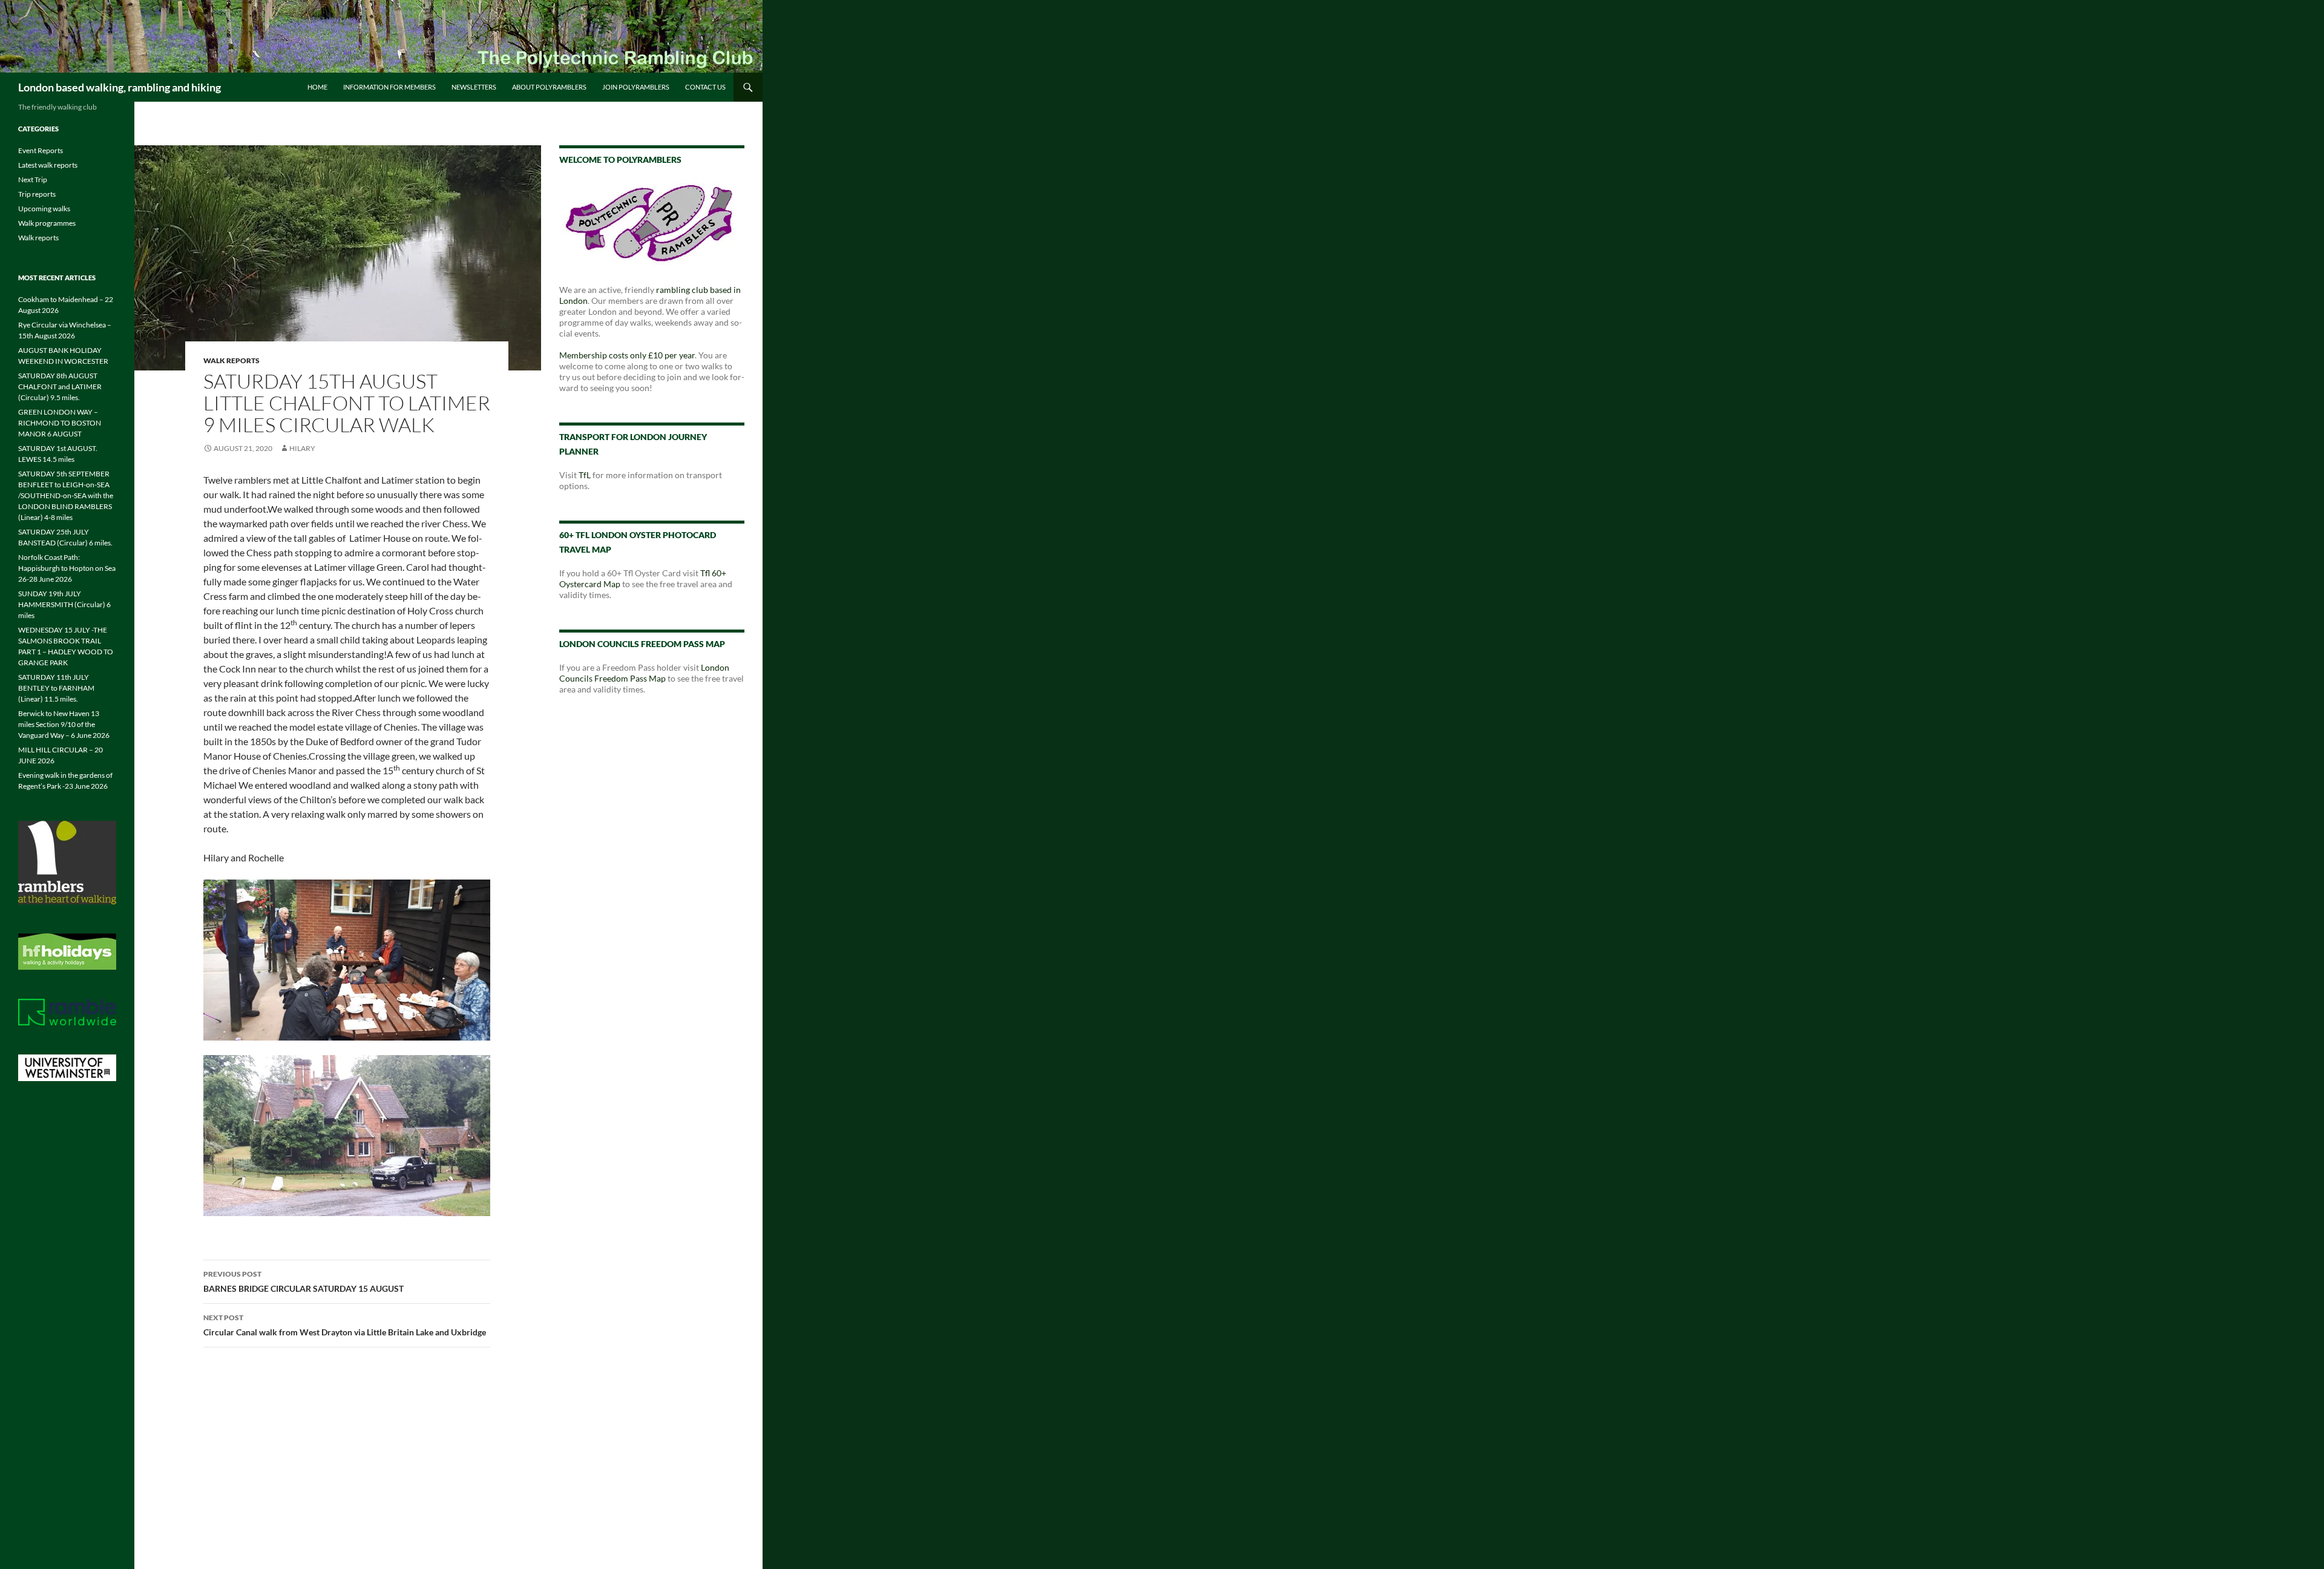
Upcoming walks (44, 209)
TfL (585, 475)
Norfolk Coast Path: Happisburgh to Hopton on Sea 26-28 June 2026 (67, 568)
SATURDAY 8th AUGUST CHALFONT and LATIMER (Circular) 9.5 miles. (60, 386)
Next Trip (33, 179)
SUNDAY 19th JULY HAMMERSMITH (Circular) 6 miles (64, 604)
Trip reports (37, 194)
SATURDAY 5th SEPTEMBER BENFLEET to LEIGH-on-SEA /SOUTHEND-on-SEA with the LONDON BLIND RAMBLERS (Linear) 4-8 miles (66, 495)
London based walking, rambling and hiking (120, 87)
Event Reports (41, 150)
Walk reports (231, 360)
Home (317, 87)
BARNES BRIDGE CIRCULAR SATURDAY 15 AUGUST (304, 1281)
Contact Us (705, 87)
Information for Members (389, 87)
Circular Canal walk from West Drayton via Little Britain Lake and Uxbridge (345, 1325)
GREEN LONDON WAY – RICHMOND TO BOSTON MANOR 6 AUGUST (60, 423)
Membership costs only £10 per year (627, 355)
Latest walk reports (48, 165)
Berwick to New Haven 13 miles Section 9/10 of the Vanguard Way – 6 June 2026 (64, 724)
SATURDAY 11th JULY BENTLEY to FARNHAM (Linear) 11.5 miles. (56, 688)
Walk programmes (47, 223)
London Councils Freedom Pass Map (644, 673)
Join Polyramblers (636, 87)
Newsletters (474, 87)
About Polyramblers (549, 87)
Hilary (302, 448)
